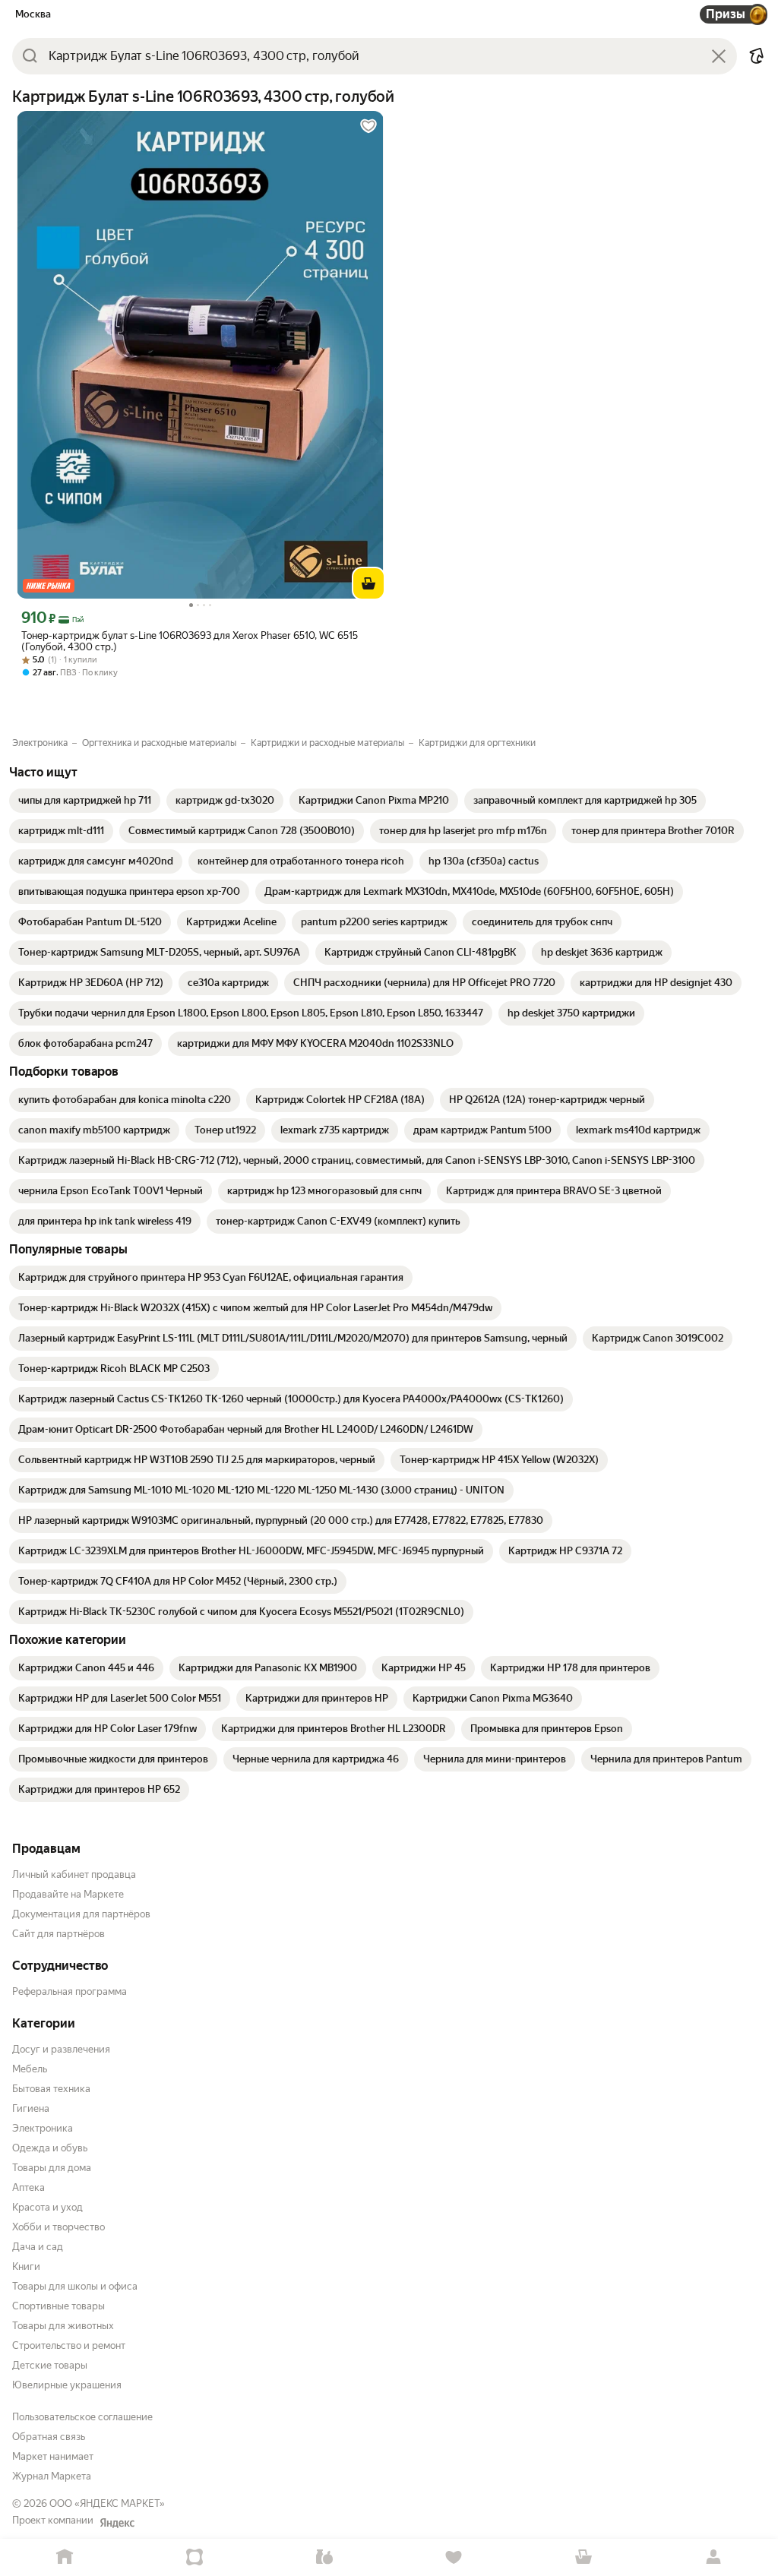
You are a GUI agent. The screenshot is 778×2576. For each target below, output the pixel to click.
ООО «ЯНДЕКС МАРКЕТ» (107, 2503)
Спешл (195, 2557)
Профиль (713, 2557)
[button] (757, 56)
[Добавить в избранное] (368, 126)
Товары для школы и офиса (75, 2286)
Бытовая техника (51, 2089)
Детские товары (50, 2365)
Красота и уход (47, 2207)
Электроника (43, 2128)
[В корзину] (368, 583)
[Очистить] (719, 56)
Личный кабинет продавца (74, 1874)
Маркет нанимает (53, 2456)
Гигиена (31, 2108)
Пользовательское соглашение (82, 2417)
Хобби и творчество (59, 2227)
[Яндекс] (117, 2523)
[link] (85, 801)
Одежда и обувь (50, 2148)
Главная (65, 2557)
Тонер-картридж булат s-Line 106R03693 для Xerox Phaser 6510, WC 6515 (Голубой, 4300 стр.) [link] (190, 641)
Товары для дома (52, 2168)
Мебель (30, 2069)
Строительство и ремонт (69, 2345)
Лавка (324, 2557)
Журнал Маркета (52, 2476)
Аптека (28, 2187)
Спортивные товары (59, 2306)
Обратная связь (49, 2437)
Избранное (454, 2557)
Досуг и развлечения (61, 2049)
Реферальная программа (70, 1991)
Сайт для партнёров (59, 1934)
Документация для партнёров (81, 1914)
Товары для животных (63, 2326)
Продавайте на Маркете (68, 1894)
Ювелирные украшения (67, 2385)
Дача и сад (38, 2247)
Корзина (584, 2557)
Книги (26, 2266)
